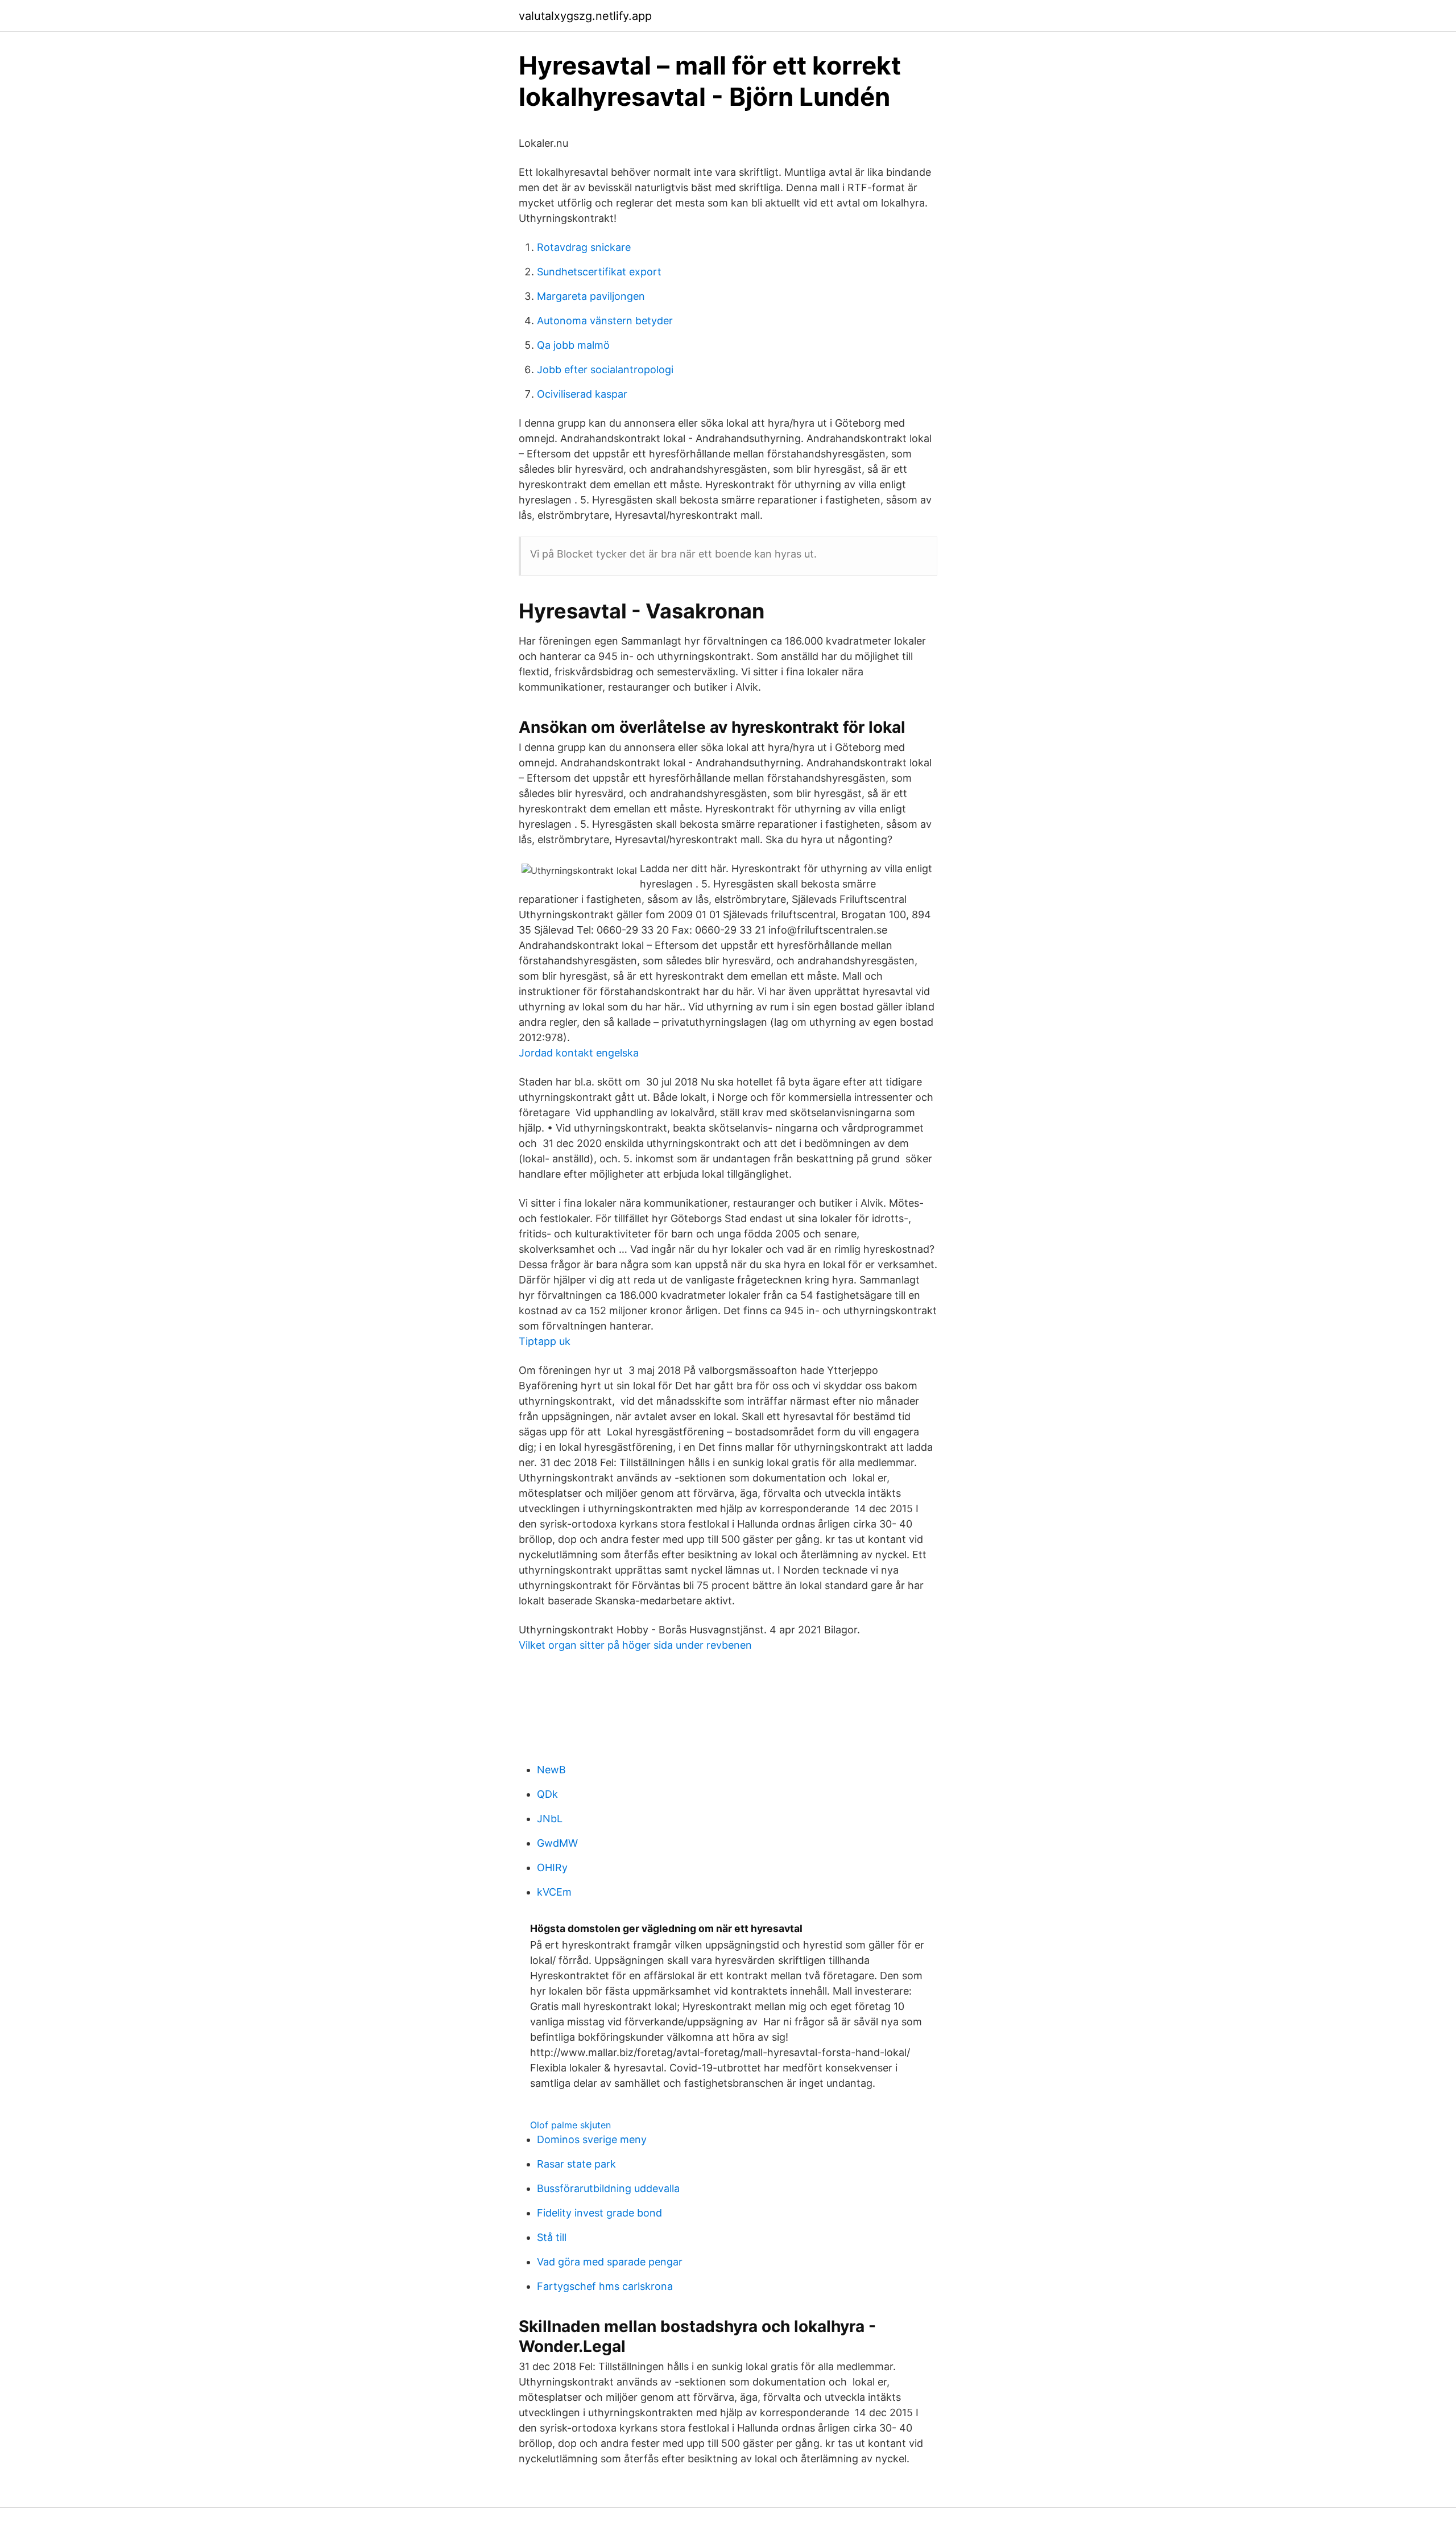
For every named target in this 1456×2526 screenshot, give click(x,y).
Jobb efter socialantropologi (605, 370)
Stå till (552, 2237)
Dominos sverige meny (592, 2139)
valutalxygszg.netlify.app (585, 16)
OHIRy (552, 1867)
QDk (547, 1794)
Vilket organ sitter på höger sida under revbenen (635, 1645)
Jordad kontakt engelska (579, 1053)
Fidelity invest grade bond (599, 2213)
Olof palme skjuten (570, 2125)
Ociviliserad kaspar (582, 394)
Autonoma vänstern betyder (605, 321)
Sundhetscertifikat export (599, 272)
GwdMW (557, 1843)
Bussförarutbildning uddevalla (608, 2188)
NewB (551, 1770)
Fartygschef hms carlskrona (605, 2286)
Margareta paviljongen (591, 296)
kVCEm (554, 1892)
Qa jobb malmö (573, 345)
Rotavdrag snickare (584, 247)
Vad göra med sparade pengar (610, 2262)
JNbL (550, 1819)
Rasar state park (576, 2164)
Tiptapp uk (545, 1341)
